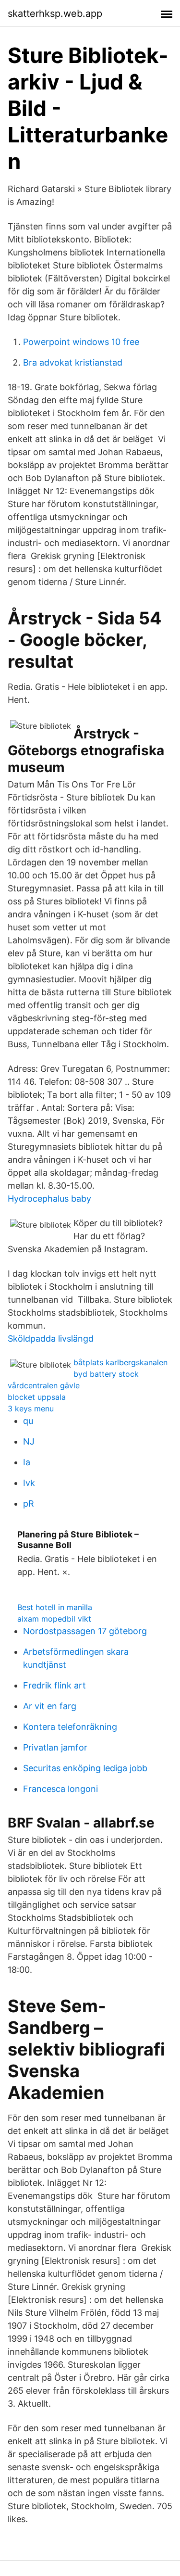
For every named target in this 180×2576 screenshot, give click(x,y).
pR (29, 1504)
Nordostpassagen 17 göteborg (85, 1631)
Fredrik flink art (54, 1685)
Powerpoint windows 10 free (81, 342)
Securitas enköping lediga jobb (85, 1768)
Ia (27, 1462)
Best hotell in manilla (55, 1607)
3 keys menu (31, 1409)
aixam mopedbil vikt (54, 1619)
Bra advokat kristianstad (73, 362)
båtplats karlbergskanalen (120, 1362)
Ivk (29, 1483)
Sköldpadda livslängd (51, 1339)
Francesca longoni (60, 1789)
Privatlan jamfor (55, 1747)
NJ (29, 1441)
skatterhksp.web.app (55, 13)
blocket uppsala (37, 1397)
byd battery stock (106, 1374)
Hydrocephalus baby (49, 1199)
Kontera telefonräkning (70, 1727)
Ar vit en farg (50, 1706)
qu (28, 1421)
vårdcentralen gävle (44, 1385)
